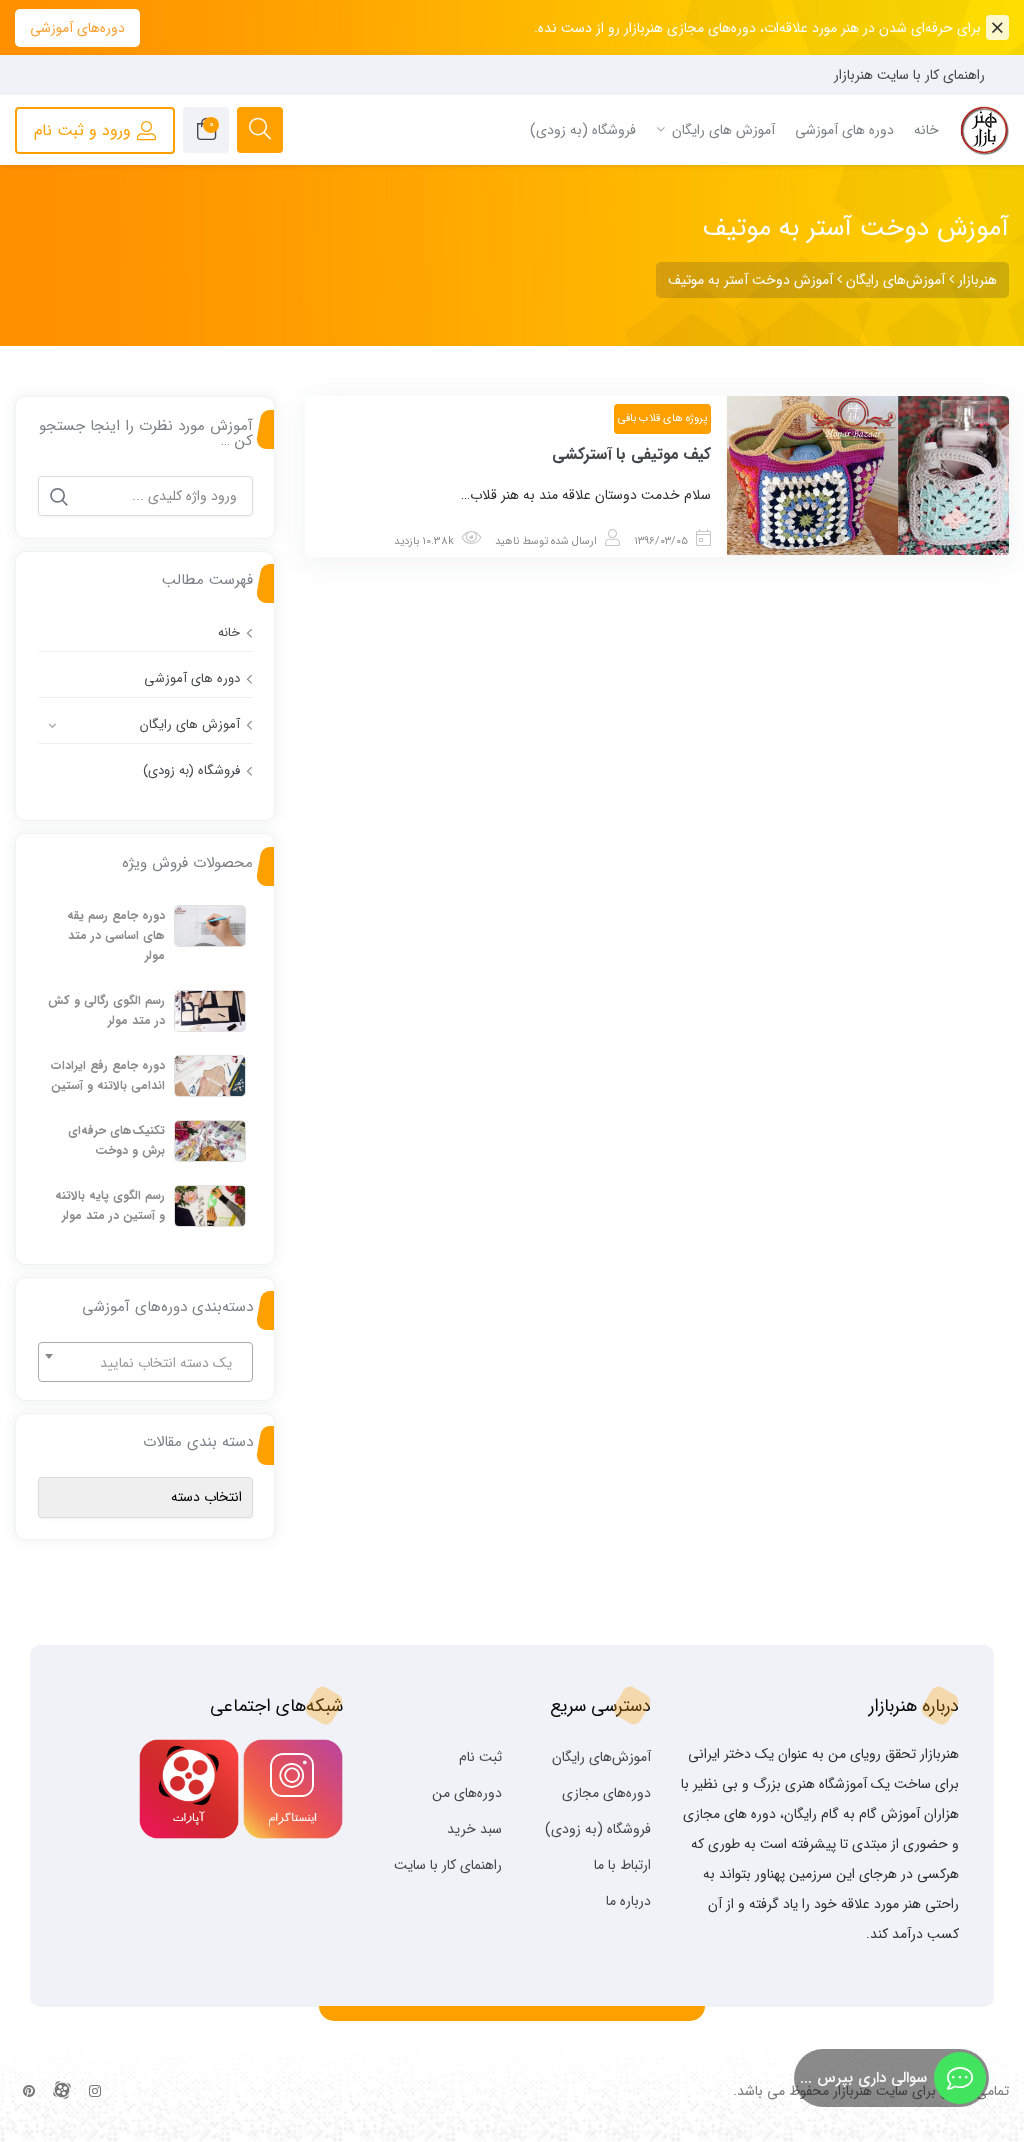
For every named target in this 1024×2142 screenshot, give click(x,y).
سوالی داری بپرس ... (863, 2078)
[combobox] (145, 1362)
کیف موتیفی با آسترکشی (632, 454)
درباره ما (628, 1901)
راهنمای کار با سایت (448, 1865)
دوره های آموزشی (192, 678)
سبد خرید (474, 1829)
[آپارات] (62, 2092)
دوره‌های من (467, 1793)
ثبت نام (480, 1757)
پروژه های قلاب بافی (662, 418)
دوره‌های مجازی (606, 1793)
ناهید (507, 541)
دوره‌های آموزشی (77, 28)
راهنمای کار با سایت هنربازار (909, 75)
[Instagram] (95, 2092)
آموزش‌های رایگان (601, 1757)
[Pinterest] (29, 2092)
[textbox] (145, 1363)
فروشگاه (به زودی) (191, 770)
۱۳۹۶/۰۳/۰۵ (661, 541)
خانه (229, 632)
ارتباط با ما (622, 1865)
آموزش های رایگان (190, 724)
